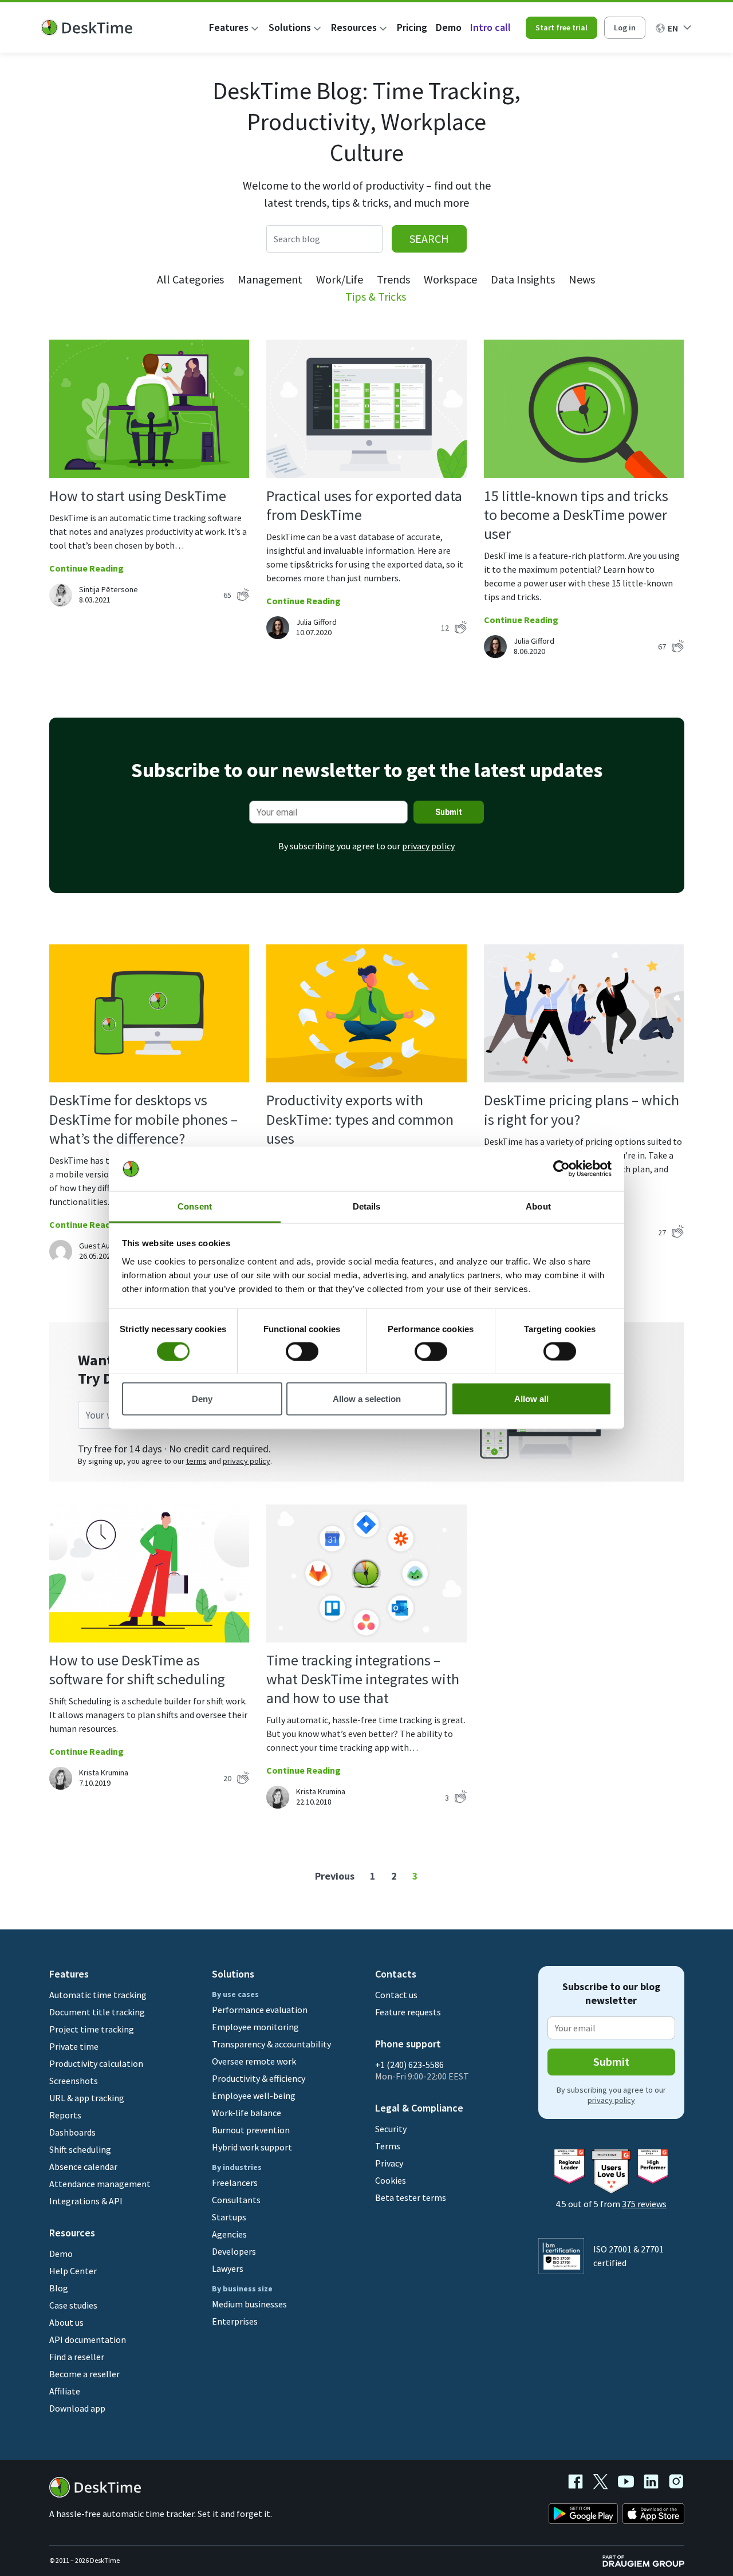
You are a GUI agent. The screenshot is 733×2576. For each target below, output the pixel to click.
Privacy (389, 2163)
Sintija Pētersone (109, 589)
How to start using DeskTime (138, 496)
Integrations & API (86, 2201)
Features (229, 27)
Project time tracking (92, 2029)
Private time (74, 2046)
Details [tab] (367, 1206)
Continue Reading (86, 568)
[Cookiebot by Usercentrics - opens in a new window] (561, 1169)
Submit (449, 812)
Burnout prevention (251, 2130)
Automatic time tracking (98, 1995)
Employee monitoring (255, 2027)
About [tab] (538, 1206)
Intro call (490, 27)
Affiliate (65, 2391)
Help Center (73, 2271)
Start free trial (561, 27)
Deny (202, 1399)
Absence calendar (83, 2167)
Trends (393, 279)
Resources (354, 27)
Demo (449, 27)
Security (391, 2129)
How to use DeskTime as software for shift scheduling (137, 1669)
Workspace (450, 279)
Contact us (396, 1995)
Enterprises (235, 2321)
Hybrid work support (252, 2147)
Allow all (531, 1399)
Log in (625, 27)
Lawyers (228, 2268)
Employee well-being (254, 2096)
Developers (234, 2251)
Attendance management (100, 2184)
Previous (335, 1876)
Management (270, 279)
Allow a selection (367, 1399)
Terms (388, 2146)
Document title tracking (97, 2012)
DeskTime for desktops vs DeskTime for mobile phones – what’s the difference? (143, 1119)
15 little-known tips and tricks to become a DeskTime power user (576, 515)
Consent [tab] (195, 1206)
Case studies (73, 2305)
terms (196, 1461)
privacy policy (428, 846)
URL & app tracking (87, 2098)
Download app (77, 2408)
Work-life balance (247, 2113)
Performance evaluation (260, 2010)
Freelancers (235, 2183)
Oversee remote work (254, 2061)
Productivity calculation (96, 2063)
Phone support (408, 2044)
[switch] (302, 1351)
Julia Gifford (316, 622)
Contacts (396, 1974)
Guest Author (102, 1246)
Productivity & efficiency (259, 2078)
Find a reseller (77, 2357)
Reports (65, 2115)
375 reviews (644, 2204)
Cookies (391, 2180)
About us (66, 2322)
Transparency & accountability (271, 2044)
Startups (229, 2217)
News (582, 279)
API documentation (88, 2339)
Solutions (290, 27)
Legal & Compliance (419, 2108)
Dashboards (72, 2132)
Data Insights (523, 279)
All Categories (190, 279)
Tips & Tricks (376, 296)
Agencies (229, 2234)
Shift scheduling (80, 2149)
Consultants (236, 2200)
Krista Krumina (104, 1773)
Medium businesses (249, 2304)
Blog (59, 2288)
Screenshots (74, 2081)
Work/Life (340, 279)
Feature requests (408, 2012)
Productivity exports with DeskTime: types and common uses (360, 1119)
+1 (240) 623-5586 (409, 2065)
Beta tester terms (411, 2197)
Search (429, 239)
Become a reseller (84, 2374)
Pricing (412, 27)
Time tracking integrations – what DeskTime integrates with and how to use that (363, 1679)
